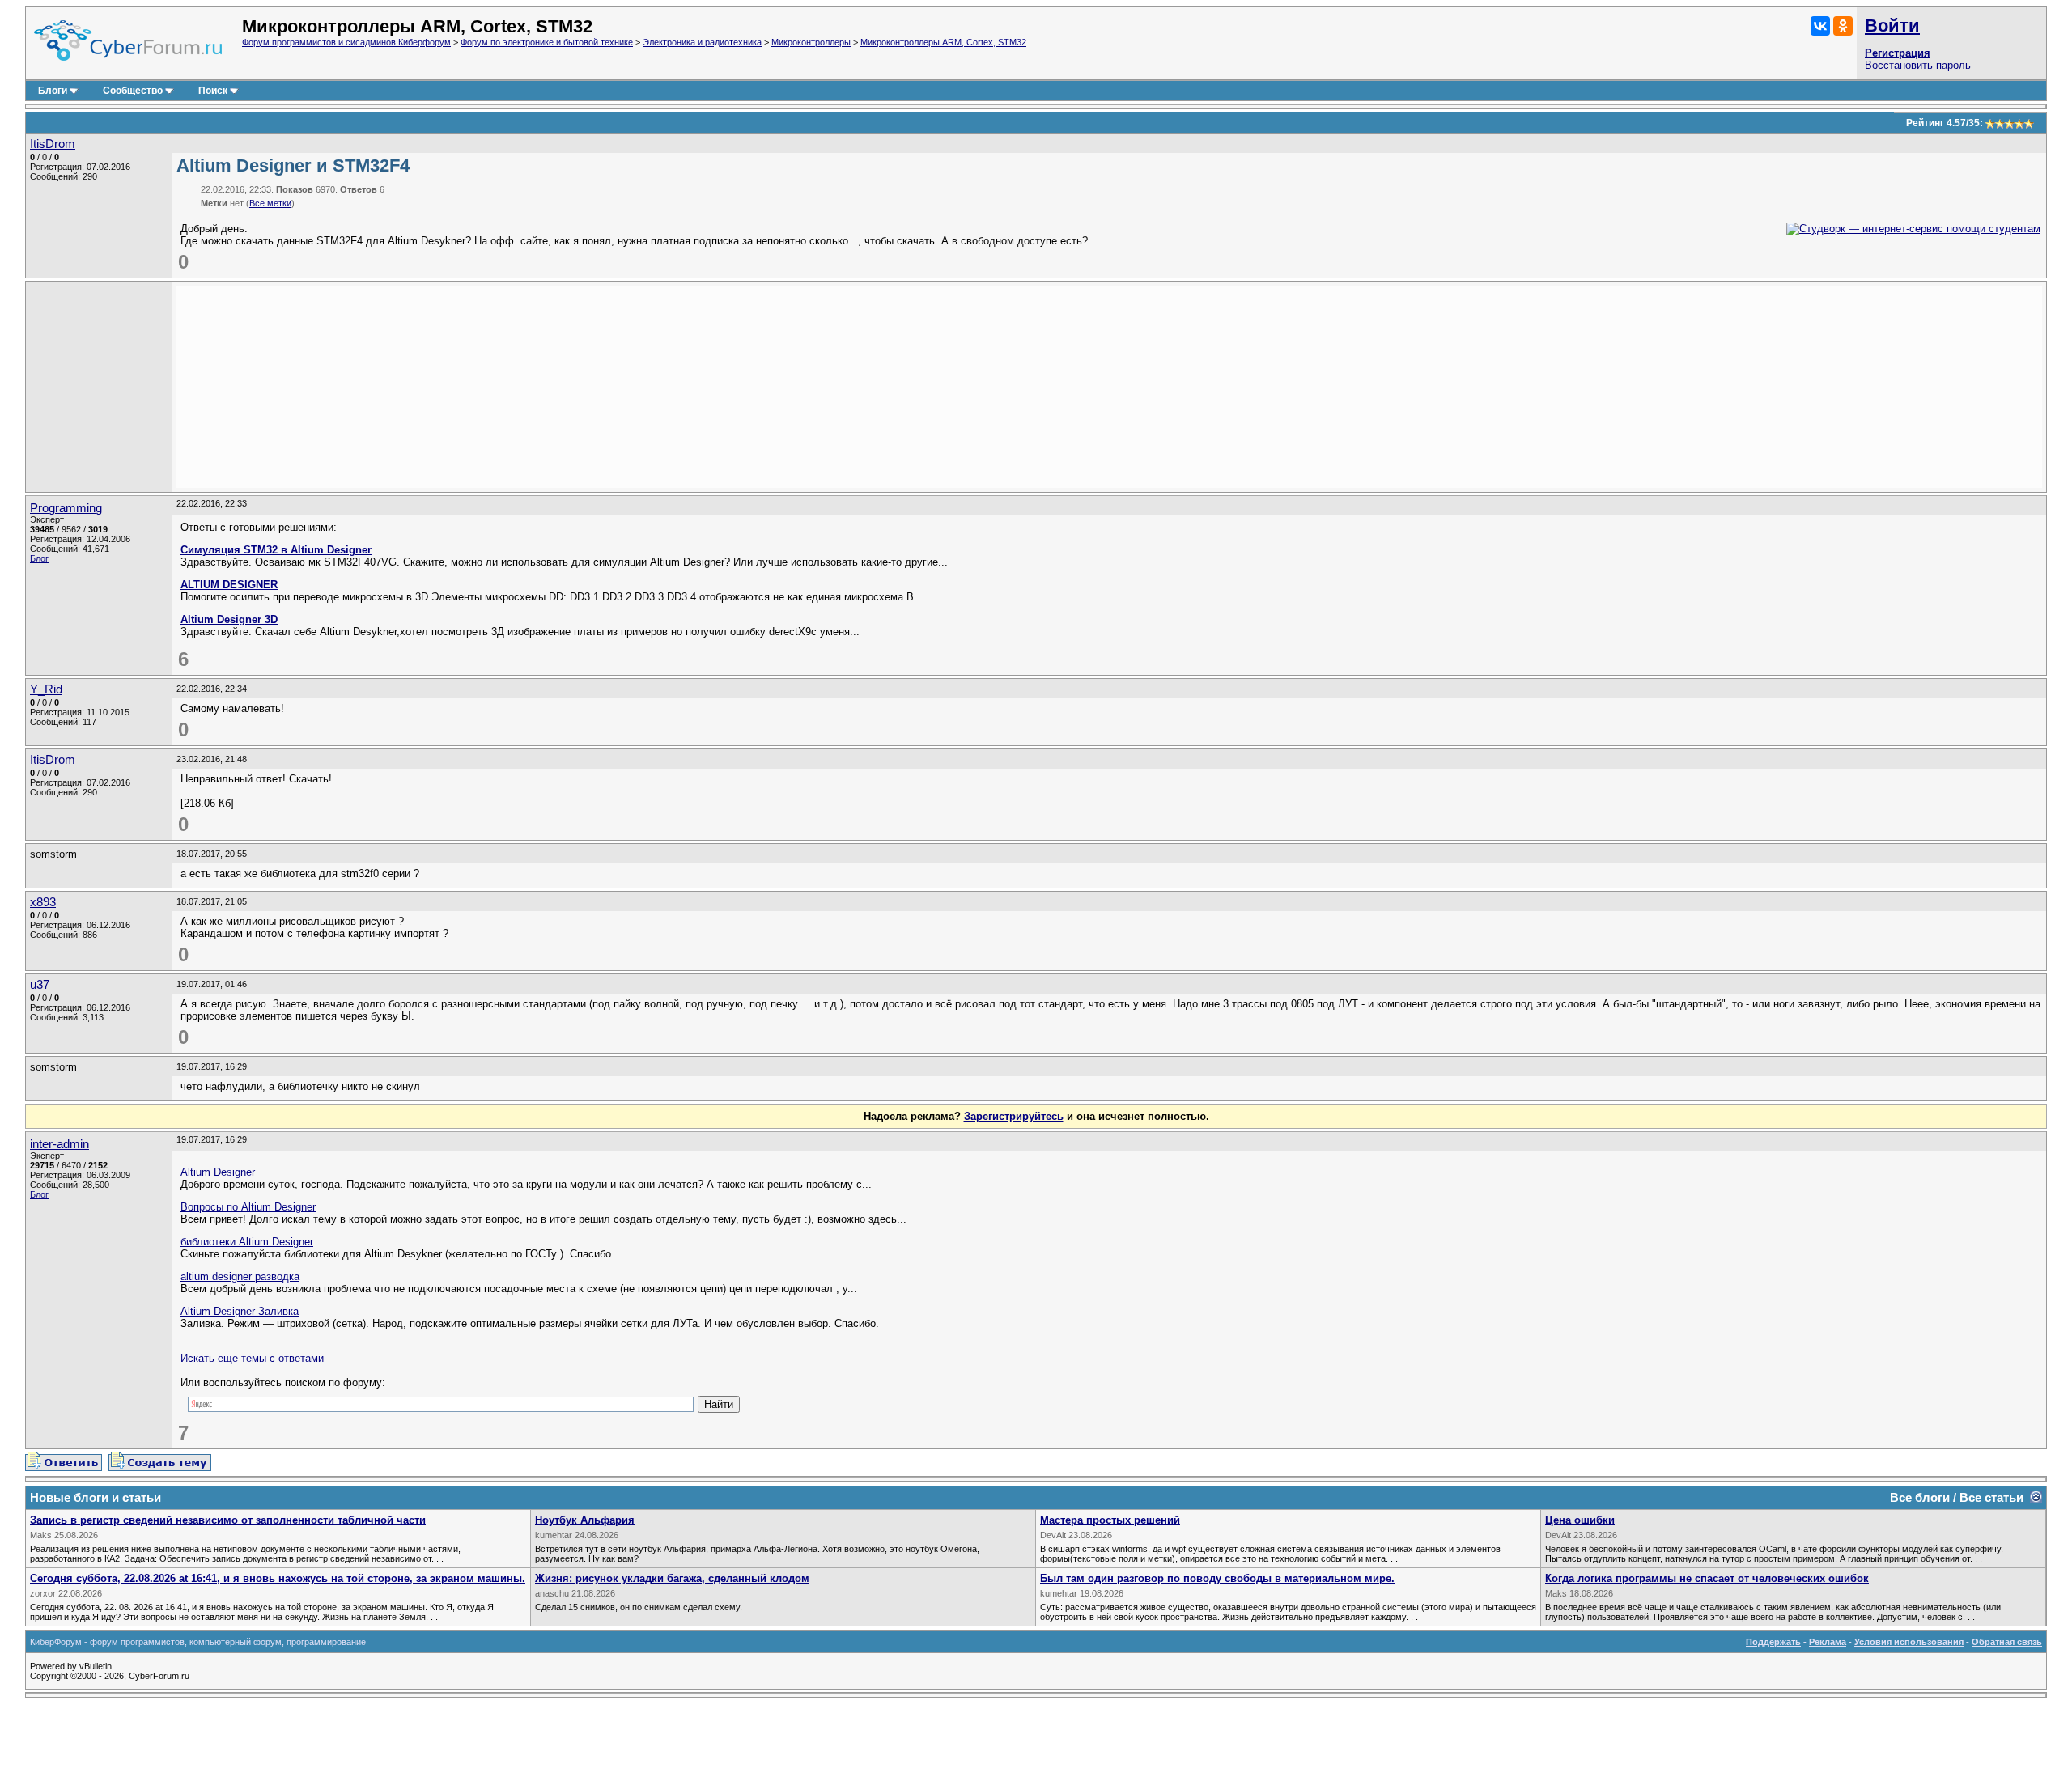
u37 (40, 985)
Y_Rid (46, 689)
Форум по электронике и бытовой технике (547, 42)
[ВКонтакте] (1820, 26)
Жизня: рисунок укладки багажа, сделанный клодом (672, 1578)
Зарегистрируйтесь (1014, 1116)
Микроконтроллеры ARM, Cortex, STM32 (943, 42)
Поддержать (1773, 1642)
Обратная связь (2007, 1642)
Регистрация (1898, 53)
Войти (1892, 25)
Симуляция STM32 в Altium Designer (276, 550)
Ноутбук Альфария (585, 1520)
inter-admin (59, 1144)
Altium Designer (218, 1172)
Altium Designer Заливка (240, 1311)
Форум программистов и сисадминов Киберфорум (346, 42)
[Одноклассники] (1843, 26)
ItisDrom (53, 144)
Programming (66, 508)
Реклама (1828, 1642)
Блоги (53, 91)
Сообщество (133, 91)
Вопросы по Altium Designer (248, 1207)
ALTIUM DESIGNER (229, 585)
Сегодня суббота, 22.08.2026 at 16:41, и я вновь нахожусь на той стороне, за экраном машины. (278, 1578)
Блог (39, 558)
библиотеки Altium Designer (247, 1242)
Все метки (270, 203)
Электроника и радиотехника (702, 42)
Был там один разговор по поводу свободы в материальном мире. (1217, 1578)
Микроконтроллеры (811, 42)
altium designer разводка (240, 1276)
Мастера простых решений (1110, 1520)
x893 (43, 902)
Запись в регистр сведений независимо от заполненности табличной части (228, 1520)
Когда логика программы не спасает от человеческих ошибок (1707, 1578)
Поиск (213, 91)
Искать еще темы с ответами (252, 1358)
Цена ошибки (1580, 1520)
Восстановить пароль (1918, 65)
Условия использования (1909, 1642)
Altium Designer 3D (229, 619)
